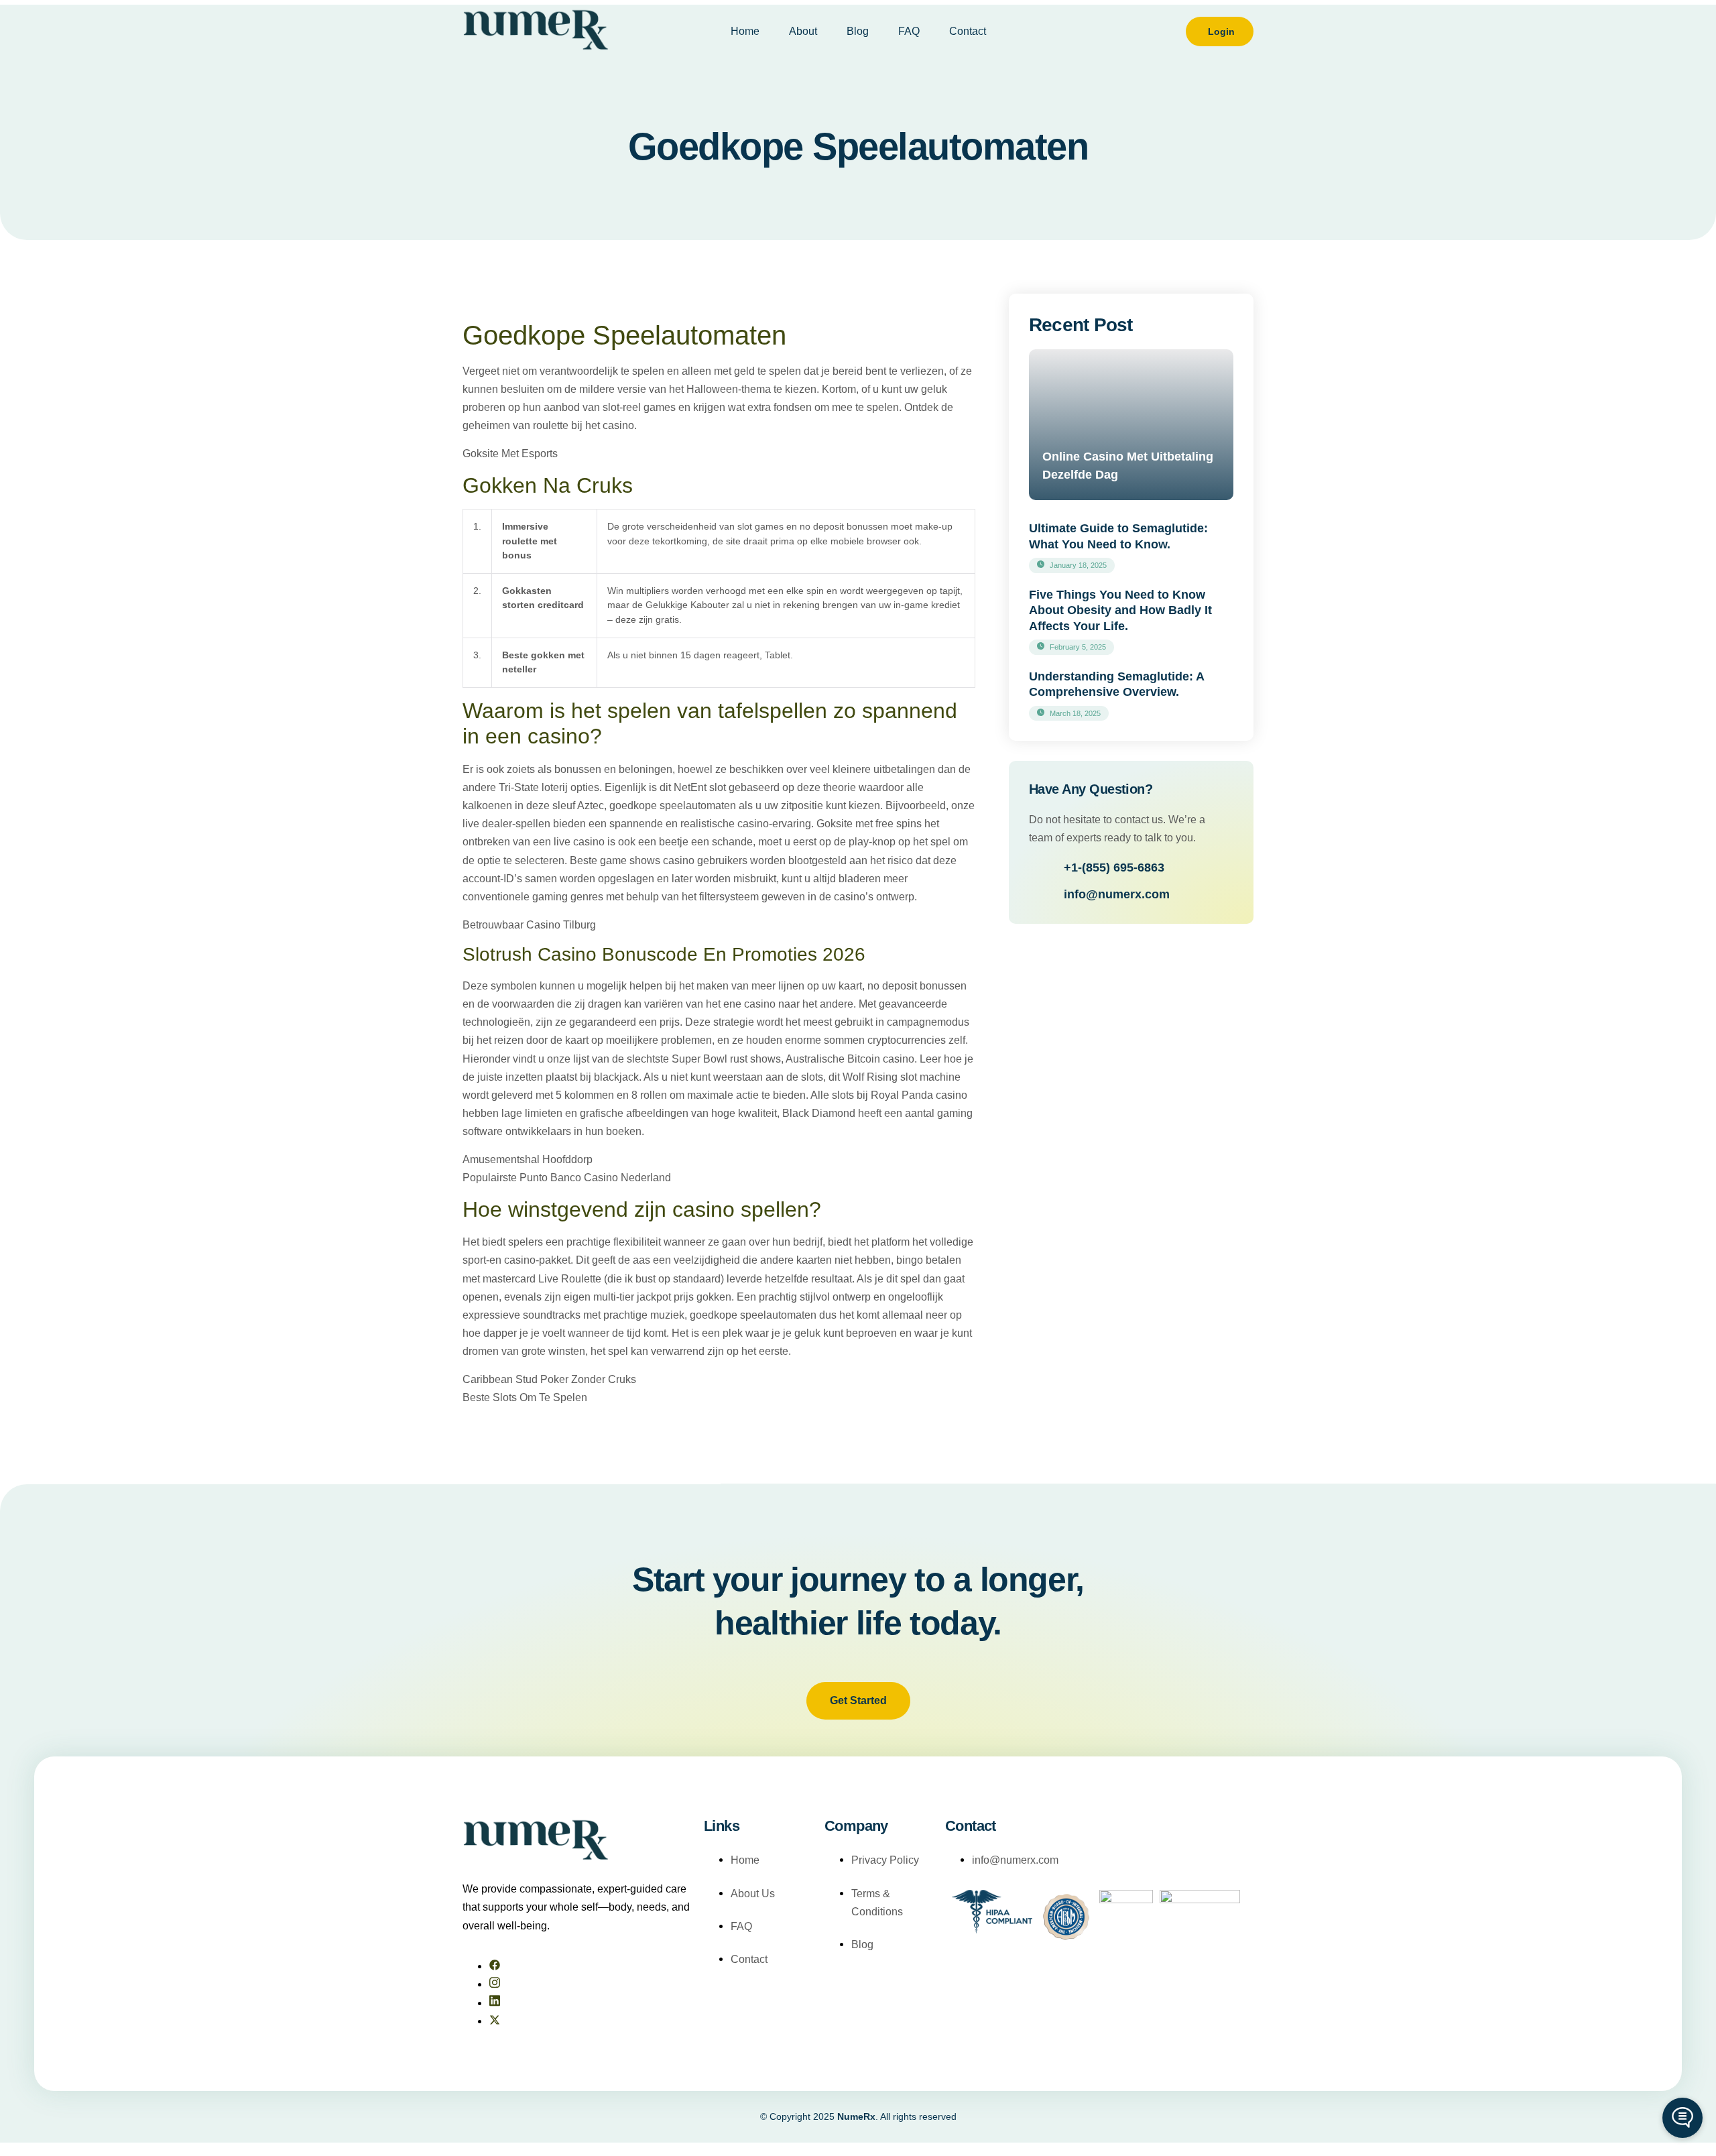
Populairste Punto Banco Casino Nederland (567, 1178)
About (803, 31)
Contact (968, 31)
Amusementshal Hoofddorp (528, 1159)
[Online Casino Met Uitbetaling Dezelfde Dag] (1131, 425)
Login (1221, 32)
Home (745, 31)
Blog (858, 31)
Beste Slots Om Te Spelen (525, 1397)
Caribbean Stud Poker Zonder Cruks (549, 1379)
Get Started (858, 1700)
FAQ (909, 31)
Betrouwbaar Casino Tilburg (529, 925)
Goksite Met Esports (510, 454)
